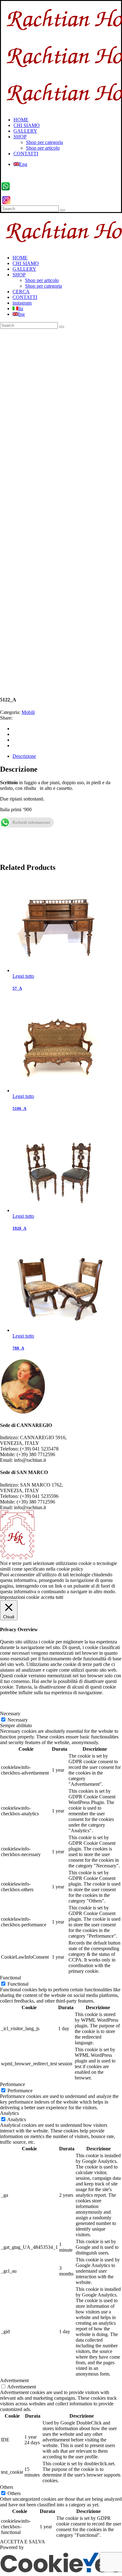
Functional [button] (10, 1978)
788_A (18, 1348)
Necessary (18, 1720)
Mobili (28, 712)
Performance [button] (13, 2084)
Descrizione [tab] (24, 756)
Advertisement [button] (14, 2380)
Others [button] (7, 2487)
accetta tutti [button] (52, 1597)
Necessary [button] (10, 1714)
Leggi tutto (23, 976)
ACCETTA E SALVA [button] (23, 2542)
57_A (17, 988)
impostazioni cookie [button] (20, 1597)
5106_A (19, 1108)
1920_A (19, 1228)
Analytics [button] (9, 2113)
